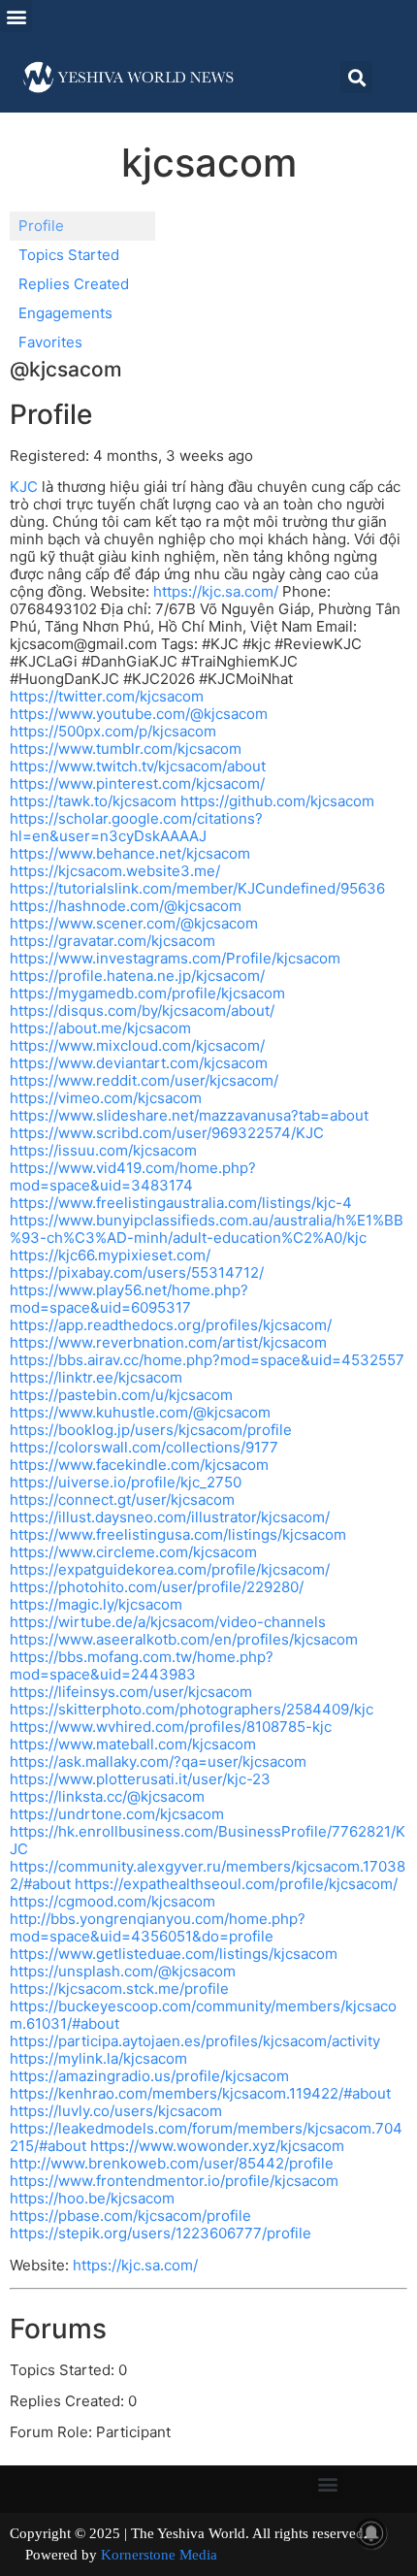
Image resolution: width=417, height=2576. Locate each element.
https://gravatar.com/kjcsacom (112, 941)
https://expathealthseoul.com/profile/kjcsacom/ (236, 1884)
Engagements (65, 313)
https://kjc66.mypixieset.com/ (110, 1255)
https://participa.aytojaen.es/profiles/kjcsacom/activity (195, 2041)
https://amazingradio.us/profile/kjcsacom (149, 2076)
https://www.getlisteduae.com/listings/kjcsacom (174, 1954)
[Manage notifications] (371, 2533)
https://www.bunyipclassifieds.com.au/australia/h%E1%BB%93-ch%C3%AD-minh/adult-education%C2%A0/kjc (207, 1229)
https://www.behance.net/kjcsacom (130, 853)
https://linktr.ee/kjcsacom (96, 1377)
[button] (16, 16)
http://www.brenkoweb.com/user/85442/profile (172, 2163)
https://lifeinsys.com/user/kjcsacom (131, 1692)
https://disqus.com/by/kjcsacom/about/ (142, 1011)
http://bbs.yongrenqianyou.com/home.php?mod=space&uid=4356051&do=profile (158, 1927)
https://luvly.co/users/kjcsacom (116, 2111)
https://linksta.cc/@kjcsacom (107, 1796)
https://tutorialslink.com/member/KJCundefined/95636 (197, 888)
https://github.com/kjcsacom (277, 801)
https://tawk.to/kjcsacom (93, 801)
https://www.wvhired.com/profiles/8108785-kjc (171, 1727)
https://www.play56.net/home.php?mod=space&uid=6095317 (129, 1299)
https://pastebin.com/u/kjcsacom (121, 1395)
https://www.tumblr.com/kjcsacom (126, 749)
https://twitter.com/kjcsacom (107, 696)
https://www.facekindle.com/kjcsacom (139, 1465)
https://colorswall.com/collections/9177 (144, 1447)
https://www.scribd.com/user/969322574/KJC (167, 1133)
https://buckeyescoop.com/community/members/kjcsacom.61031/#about (203, 2015)
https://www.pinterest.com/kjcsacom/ (137, 783)
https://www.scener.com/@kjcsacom (134, 923)
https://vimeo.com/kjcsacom (106, 1098)
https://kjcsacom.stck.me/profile (119, 1989)
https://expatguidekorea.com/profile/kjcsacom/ (170, 1569)
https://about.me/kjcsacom (100, 1028)
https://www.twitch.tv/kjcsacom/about (138, 766)
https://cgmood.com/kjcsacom (112, 1901)
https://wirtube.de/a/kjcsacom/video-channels (168, 1622)
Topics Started (69, 255)
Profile (41, 226)
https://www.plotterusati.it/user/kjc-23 (140, 1779)
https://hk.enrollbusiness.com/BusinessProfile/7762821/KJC (208, 1840)
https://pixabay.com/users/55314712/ (137, 1272)
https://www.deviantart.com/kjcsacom (139, 1063)
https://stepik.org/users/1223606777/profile (160, 2233)
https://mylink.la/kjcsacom (98, 2058)
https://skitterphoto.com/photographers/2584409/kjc (192, 1709)
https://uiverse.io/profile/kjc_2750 (126, 1482)
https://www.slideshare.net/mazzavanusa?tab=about (189, 1115)
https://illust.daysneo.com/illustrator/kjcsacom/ (170, 1517)
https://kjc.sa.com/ (216, 591)
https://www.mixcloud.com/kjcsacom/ (137, 1045)
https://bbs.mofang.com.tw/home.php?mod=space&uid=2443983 (142, 1665)
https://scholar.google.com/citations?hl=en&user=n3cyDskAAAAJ (136, 827)
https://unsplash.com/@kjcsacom (123, 1971)
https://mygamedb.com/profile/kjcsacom (147, 993)
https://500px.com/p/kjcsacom (113, 731)
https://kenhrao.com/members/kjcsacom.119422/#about (200, 2093)
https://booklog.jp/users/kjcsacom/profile (151, 1430)
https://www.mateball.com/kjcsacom (133, 1744)
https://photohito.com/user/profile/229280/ (157, 1587)
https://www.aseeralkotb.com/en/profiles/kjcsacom (184, 1639)
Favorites (50, 342)
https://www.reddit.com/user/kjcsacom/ (144, 1080)
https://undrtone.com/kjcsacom (117, 1814)
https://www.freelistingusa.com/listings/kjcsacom (178, 1534)
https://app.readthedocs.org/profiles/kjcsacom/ (171, 1325)
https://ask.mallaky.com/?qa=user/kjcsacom (158, 1761)
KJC (24, 487)
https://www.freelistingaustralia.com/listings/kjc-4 (181, 1203)
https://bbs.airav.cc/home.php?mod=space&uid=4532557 (207, 1360)
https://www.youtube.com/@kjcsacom (139, 714)
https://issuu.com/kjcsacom (103, 1150)
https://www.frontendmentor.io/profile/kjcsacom (174, 2181)
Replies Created (74, 284)
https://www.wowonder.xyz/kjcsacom (217, 2146)
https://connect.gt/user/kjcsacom (122, 1500)
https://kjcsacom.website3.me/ (115, 871)
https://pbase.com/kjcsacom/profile (130, 2216)
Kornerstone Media (159, 2555)
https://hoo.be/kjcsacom (92, 2198)
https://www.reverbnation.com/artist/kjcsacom (168, 1342)
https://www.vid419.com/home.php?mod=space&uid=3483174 (133, 1176)
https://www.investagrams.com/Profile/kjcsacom (175, 958)
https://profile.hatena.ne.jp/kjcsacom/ (137, 976)
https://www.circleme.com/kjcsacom (133, 1552)
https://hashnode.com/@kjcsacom (126, 906)
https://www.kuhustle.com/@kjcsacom (140, 1412)
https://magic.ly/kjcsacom (96, 1604)
